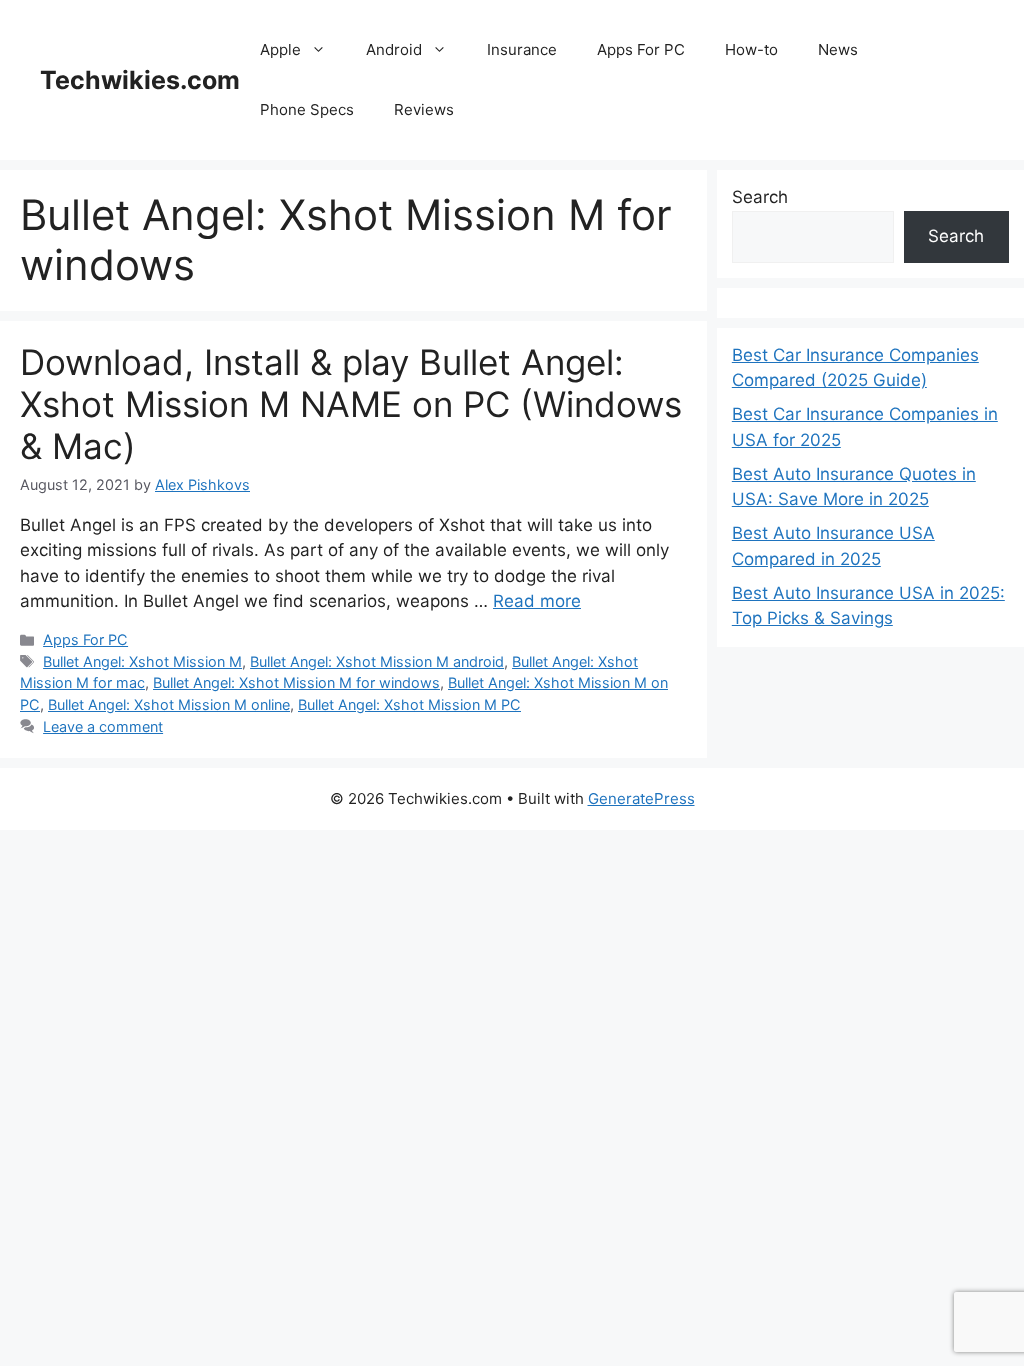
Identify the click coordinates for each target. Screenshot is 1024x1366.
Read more (537, 601)
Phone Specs (307, 109)
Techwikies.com (140, 80)
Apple (280, 49)
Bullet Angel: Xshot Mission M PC (409, 704)
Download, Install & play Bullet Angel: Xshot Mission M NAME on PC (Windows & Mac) (351, 404)
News (838, 49)
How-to (751, 49)
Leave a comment (103, 726)
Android (394, 49)
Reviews (424, 109)
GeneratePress (641, 798)
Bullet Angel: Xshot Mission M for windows (296, 682)
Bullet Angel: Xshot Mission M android (377, 661)
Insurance (522, 49)
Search (760, 197)
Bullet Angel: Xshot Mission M (142, 661)
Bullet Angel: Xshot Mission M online (169, 704)
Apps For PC (641, 49)
